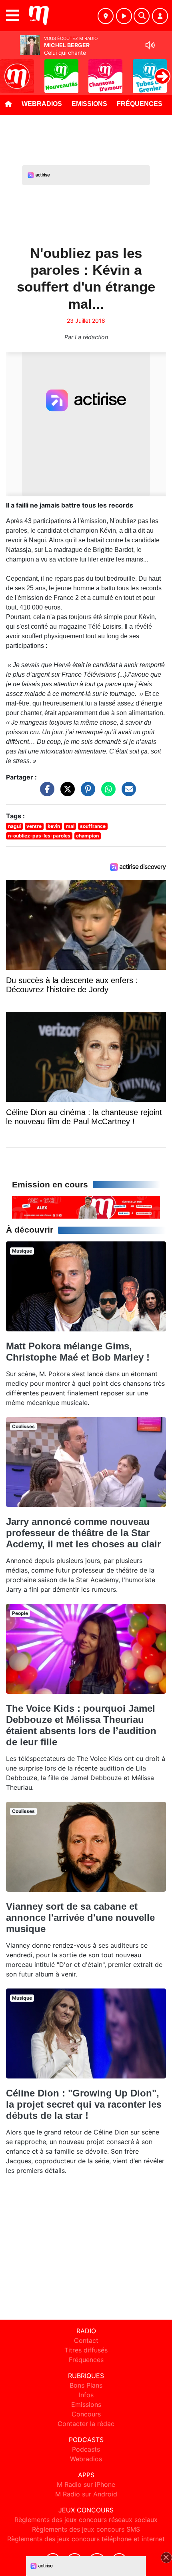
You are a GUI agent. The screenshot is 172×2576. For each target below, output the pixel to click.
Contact (86, 2340)
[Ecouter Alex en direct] (86, 1207)
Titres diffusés (86, 2350)
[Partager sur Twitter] (66, 793)
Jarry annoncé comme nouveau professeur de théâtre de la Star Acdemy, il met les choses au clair (83, 1533)
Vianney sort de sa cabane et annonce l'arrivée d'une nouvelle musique (80, 1918)
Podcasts (86, 2449)
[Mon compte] (160, 16)
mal (70, 826)
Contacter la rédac (86, 2424)
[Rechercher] (142, 16)
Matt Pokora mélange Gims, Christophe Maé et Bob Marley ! (78, 1352)
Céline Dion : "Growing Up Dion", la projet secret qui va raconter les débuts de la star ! (84, 2104)
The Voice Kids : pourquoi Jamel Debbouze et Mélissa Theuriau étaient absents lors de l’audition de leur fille (81, 1725)
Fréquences (140, 104)
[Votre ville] (106, 16)
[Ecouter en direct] (124, 16)
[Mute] (150, 45)
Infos (86, 2395)
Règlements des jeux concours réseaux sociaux (86, 2520)
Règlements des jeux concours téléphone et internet (86, 2539)
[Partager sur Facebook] (45, 793)
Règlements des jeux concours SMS (86, 2529)
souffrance (93, 826)
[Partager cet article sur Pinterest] (86, 793)
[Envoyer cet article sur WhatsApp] (106, 793)
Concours (86, 2414)
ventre (34, 826)
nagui (14, 826)
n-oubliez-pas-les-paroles (39, 836)
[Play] (10, 70)
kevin (54, 826)
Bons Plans (86, 2385)
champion (87, 836)
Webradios (42, 104)
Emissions (89, 104)
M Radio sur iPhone (86, 2484)
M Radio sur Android (86, 2494)
